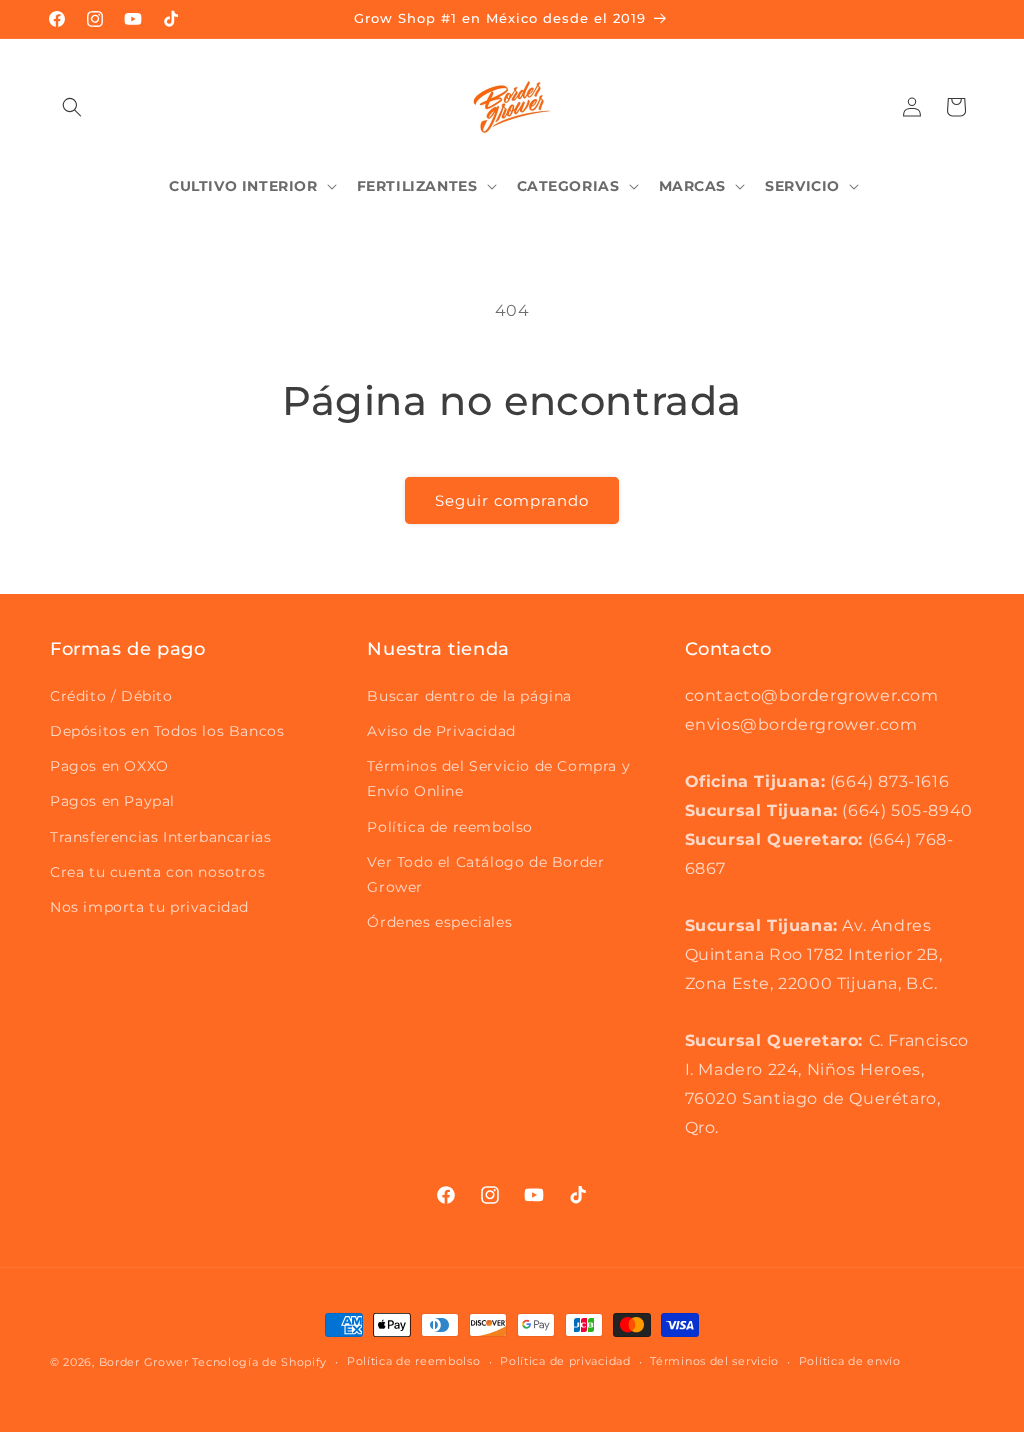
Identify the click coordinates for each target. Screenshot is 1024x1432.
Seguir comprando (512, 500)
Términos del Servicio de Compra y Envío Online (498, 778)
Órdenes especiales (439, 922)
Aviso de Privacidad (441, 731)
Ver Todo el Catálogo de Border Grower (485, 874)
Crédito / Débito (111, 696)
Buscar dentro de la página (469, 696)
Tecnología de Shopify (259, 1362)
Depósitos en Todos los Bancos (167, 731)
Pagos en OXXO (109, 766)
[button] (72, 107)
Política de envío (850, 1361)
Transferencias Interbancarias (160, 837)
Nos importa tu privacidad (149, 907)
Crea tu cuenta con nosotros (157, 872)
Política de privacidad (565, 1361)
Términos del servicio (714, 1361)
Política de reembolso (450, 827)
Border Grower (144, 1362)
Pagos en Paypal (112, 801)
